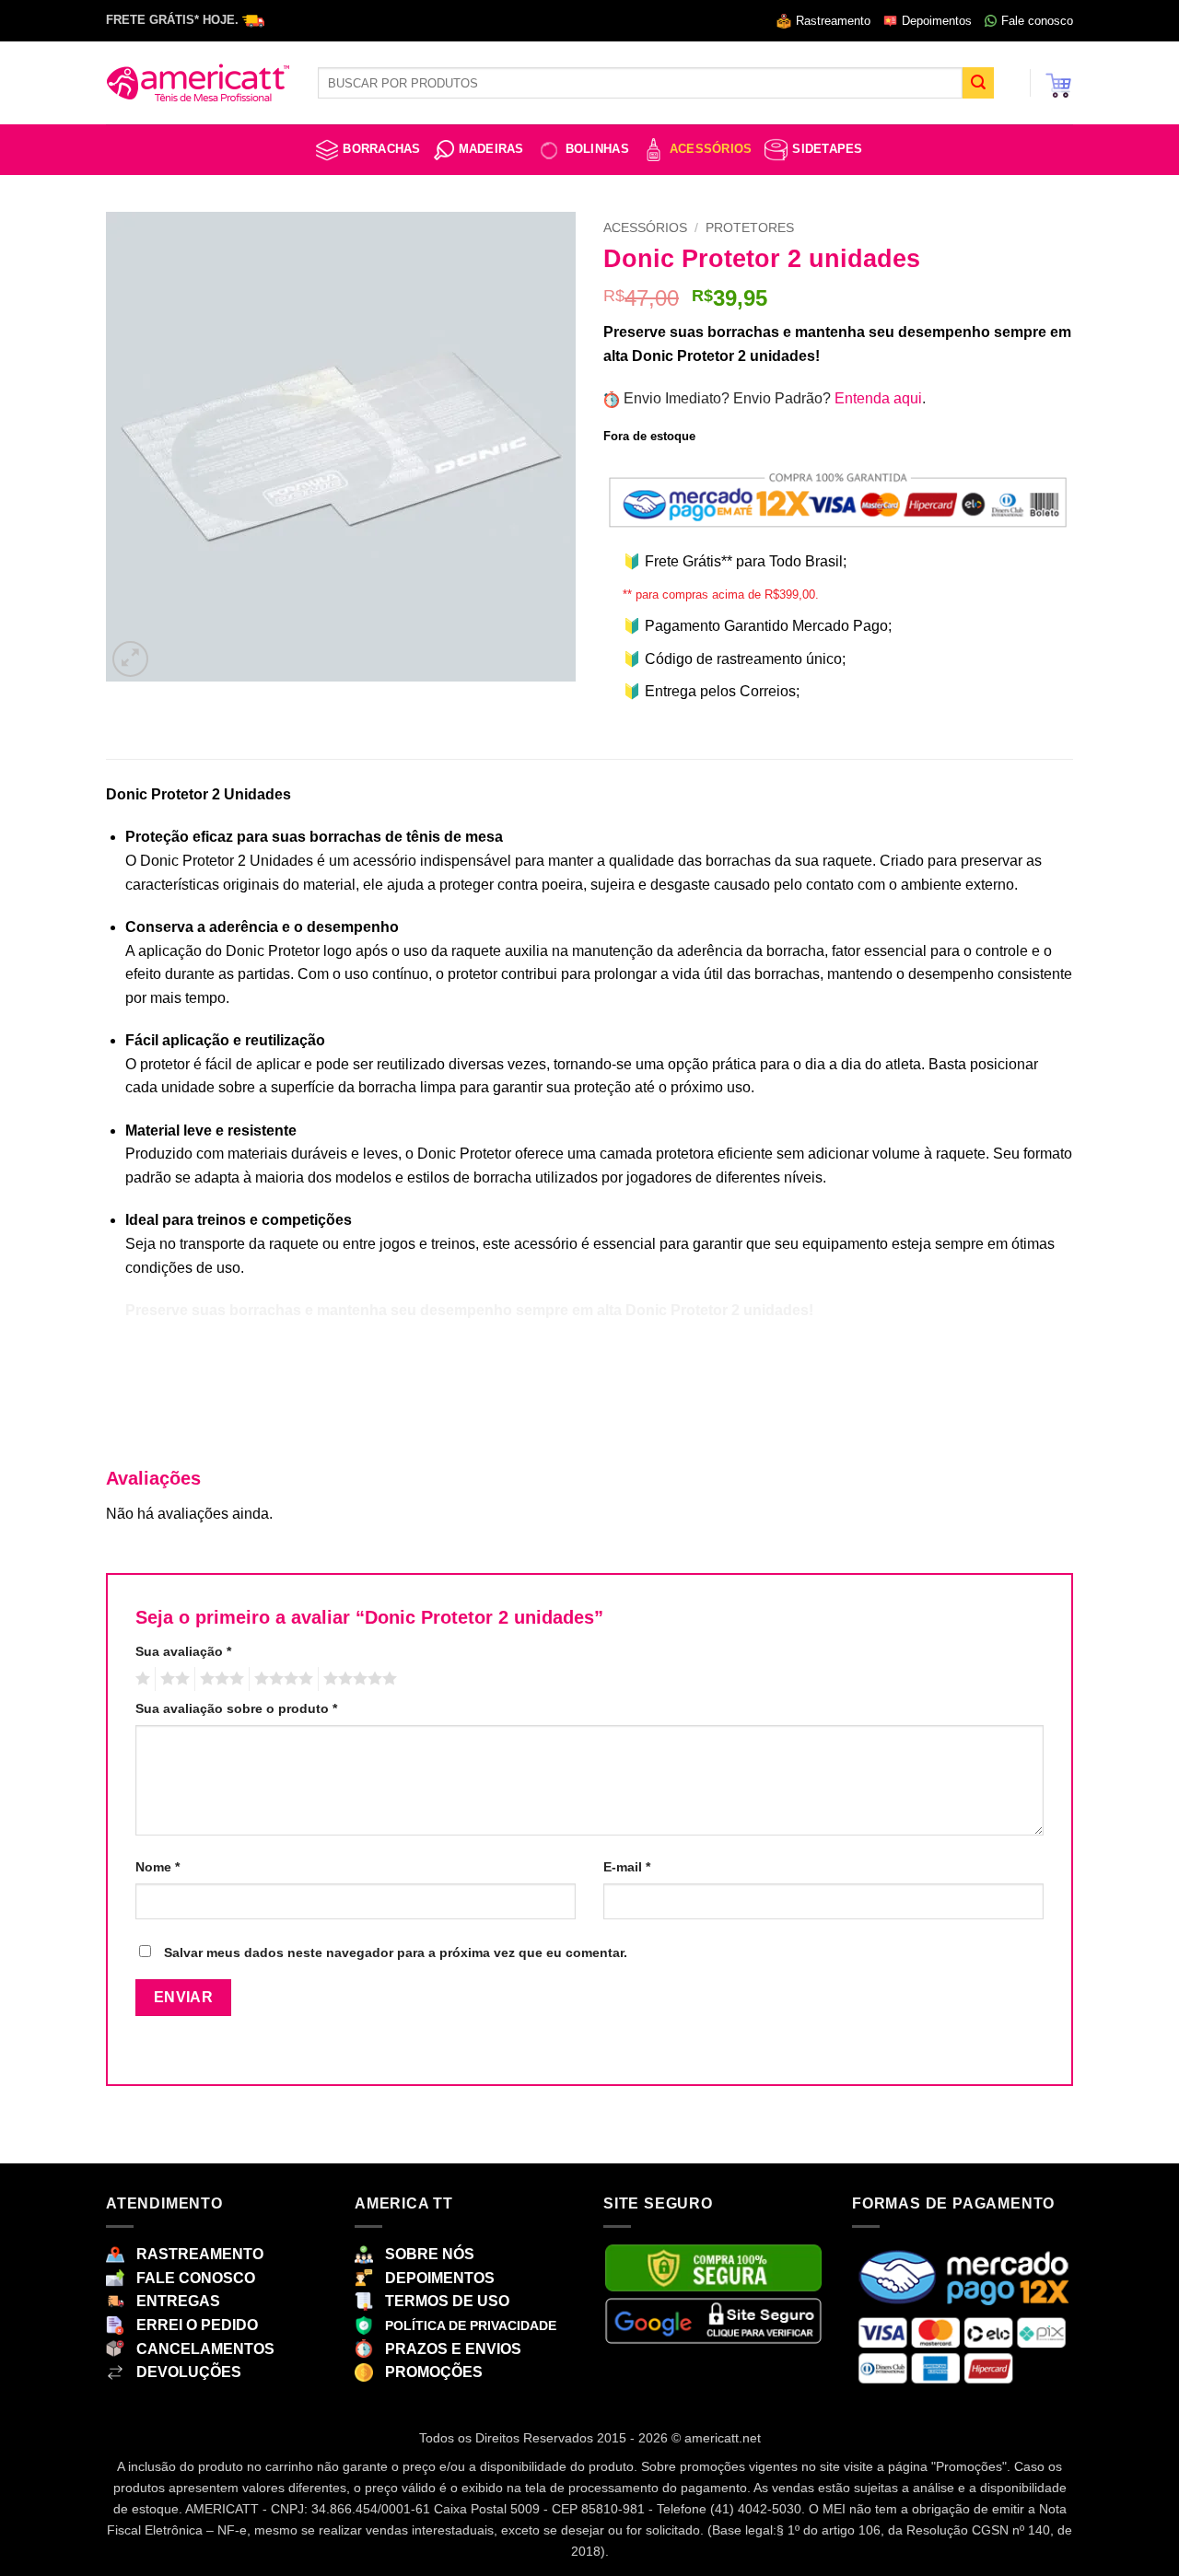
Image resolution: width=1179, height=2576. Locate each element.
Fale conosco (1037, 21)
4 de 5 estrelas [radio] (281, 1679)
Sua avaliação (183, 1651)
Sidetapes (827, 149)
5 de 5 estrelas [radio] (357, 1679)
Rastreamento (833, 21)
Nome (158, 1867)
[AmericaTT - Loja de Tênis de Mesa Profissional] (198, 83)
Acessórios (711, 149)
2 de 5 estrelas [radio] (172, 1679)
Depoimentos (937, 21)
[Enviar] (978, 83)
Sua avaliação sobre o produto (236, 1708)
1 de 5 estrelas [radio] (140, 1679)
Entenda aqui (878, 398)
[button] (1058, 83)
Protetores (750, 228)
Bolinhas (597, 149)
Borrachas (381, 149)
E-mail (627, 1867)
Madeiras (491, 149)
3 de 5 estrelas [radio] (219, 1679)
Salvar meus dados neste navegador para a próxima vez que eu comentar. (396, 1952)
